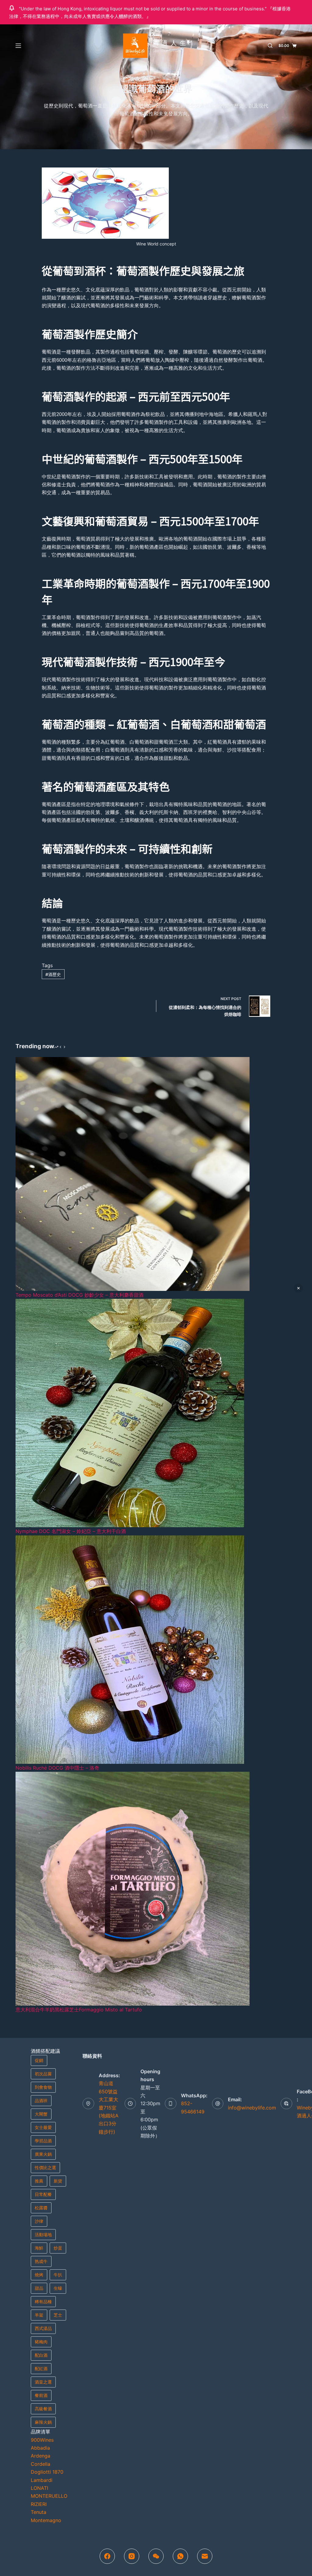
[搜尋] (270, 46)
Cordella (41, 2464)
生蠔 (58, 2288)
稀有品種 (43, 2301)
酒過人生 (171, 43)
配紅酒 (41, 2368)
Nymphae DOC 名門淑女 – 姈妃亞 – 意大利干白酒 (71, 1531)
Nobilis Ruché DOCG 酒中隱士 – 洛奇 (57, 1768)
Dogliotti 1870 (47, 2472)
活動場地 (43, 2234)
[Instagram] (132, 2556)
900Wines (42, 2440)
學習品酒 (43, 2141)
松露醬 (41, 2208)
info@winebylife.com (252, 2108)
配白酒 (41, 2355)
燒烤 (39, 2275)
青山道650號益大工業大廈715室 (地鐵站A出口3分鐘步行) (109, 2107)
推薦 (39, 2181)
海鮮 (39, 2248)
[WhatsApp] (180, 2556)
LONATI (39, 2488)
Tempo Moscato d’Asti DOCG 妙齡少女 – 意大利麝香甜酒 (80, 1295)
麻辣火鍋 (43, 2422)
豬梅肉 (41, 2342)
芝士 (58, 2315)
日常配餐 (43, 2194)
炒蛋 (58, 2248)
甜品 (39, 2288)
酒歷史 (53, 974)
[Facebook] (107, 2556)
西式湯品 (43, 2328)
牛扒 (58, 2275)
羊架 (39, 2315)
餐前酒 (41, 2395)
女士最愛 (43, 2127)
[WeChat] (156, 2556)
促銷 (39, 2060)
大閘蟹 (41, 2114)
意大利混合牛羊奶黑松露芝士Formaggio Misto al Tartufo (79, 2010)
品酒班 (41, 2100)
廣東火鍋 (43, 2154)
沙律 (39, 2221)
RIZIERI (39, 2504)
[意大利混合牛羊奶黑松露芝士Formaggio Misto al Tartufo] (133, 1888)
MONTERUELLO (49, 2496)
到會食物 (43, 2087)
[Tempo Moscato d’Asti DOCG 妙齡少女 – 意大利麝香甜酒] (133, 1173)
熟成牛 (41, 2261)
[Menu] (18, 46)
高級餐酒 (43, 2409)
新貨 (58, 2181)
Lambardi (42, 2480)
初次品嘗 (43, 2074)
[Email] (205, 2556)
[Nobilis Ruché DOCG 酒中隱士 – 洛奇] (130, 1649)
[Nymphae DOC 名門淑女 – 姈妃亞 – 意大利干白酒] (130, 1413)
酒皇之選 (43, 2382)
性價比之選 (45, 2167)
